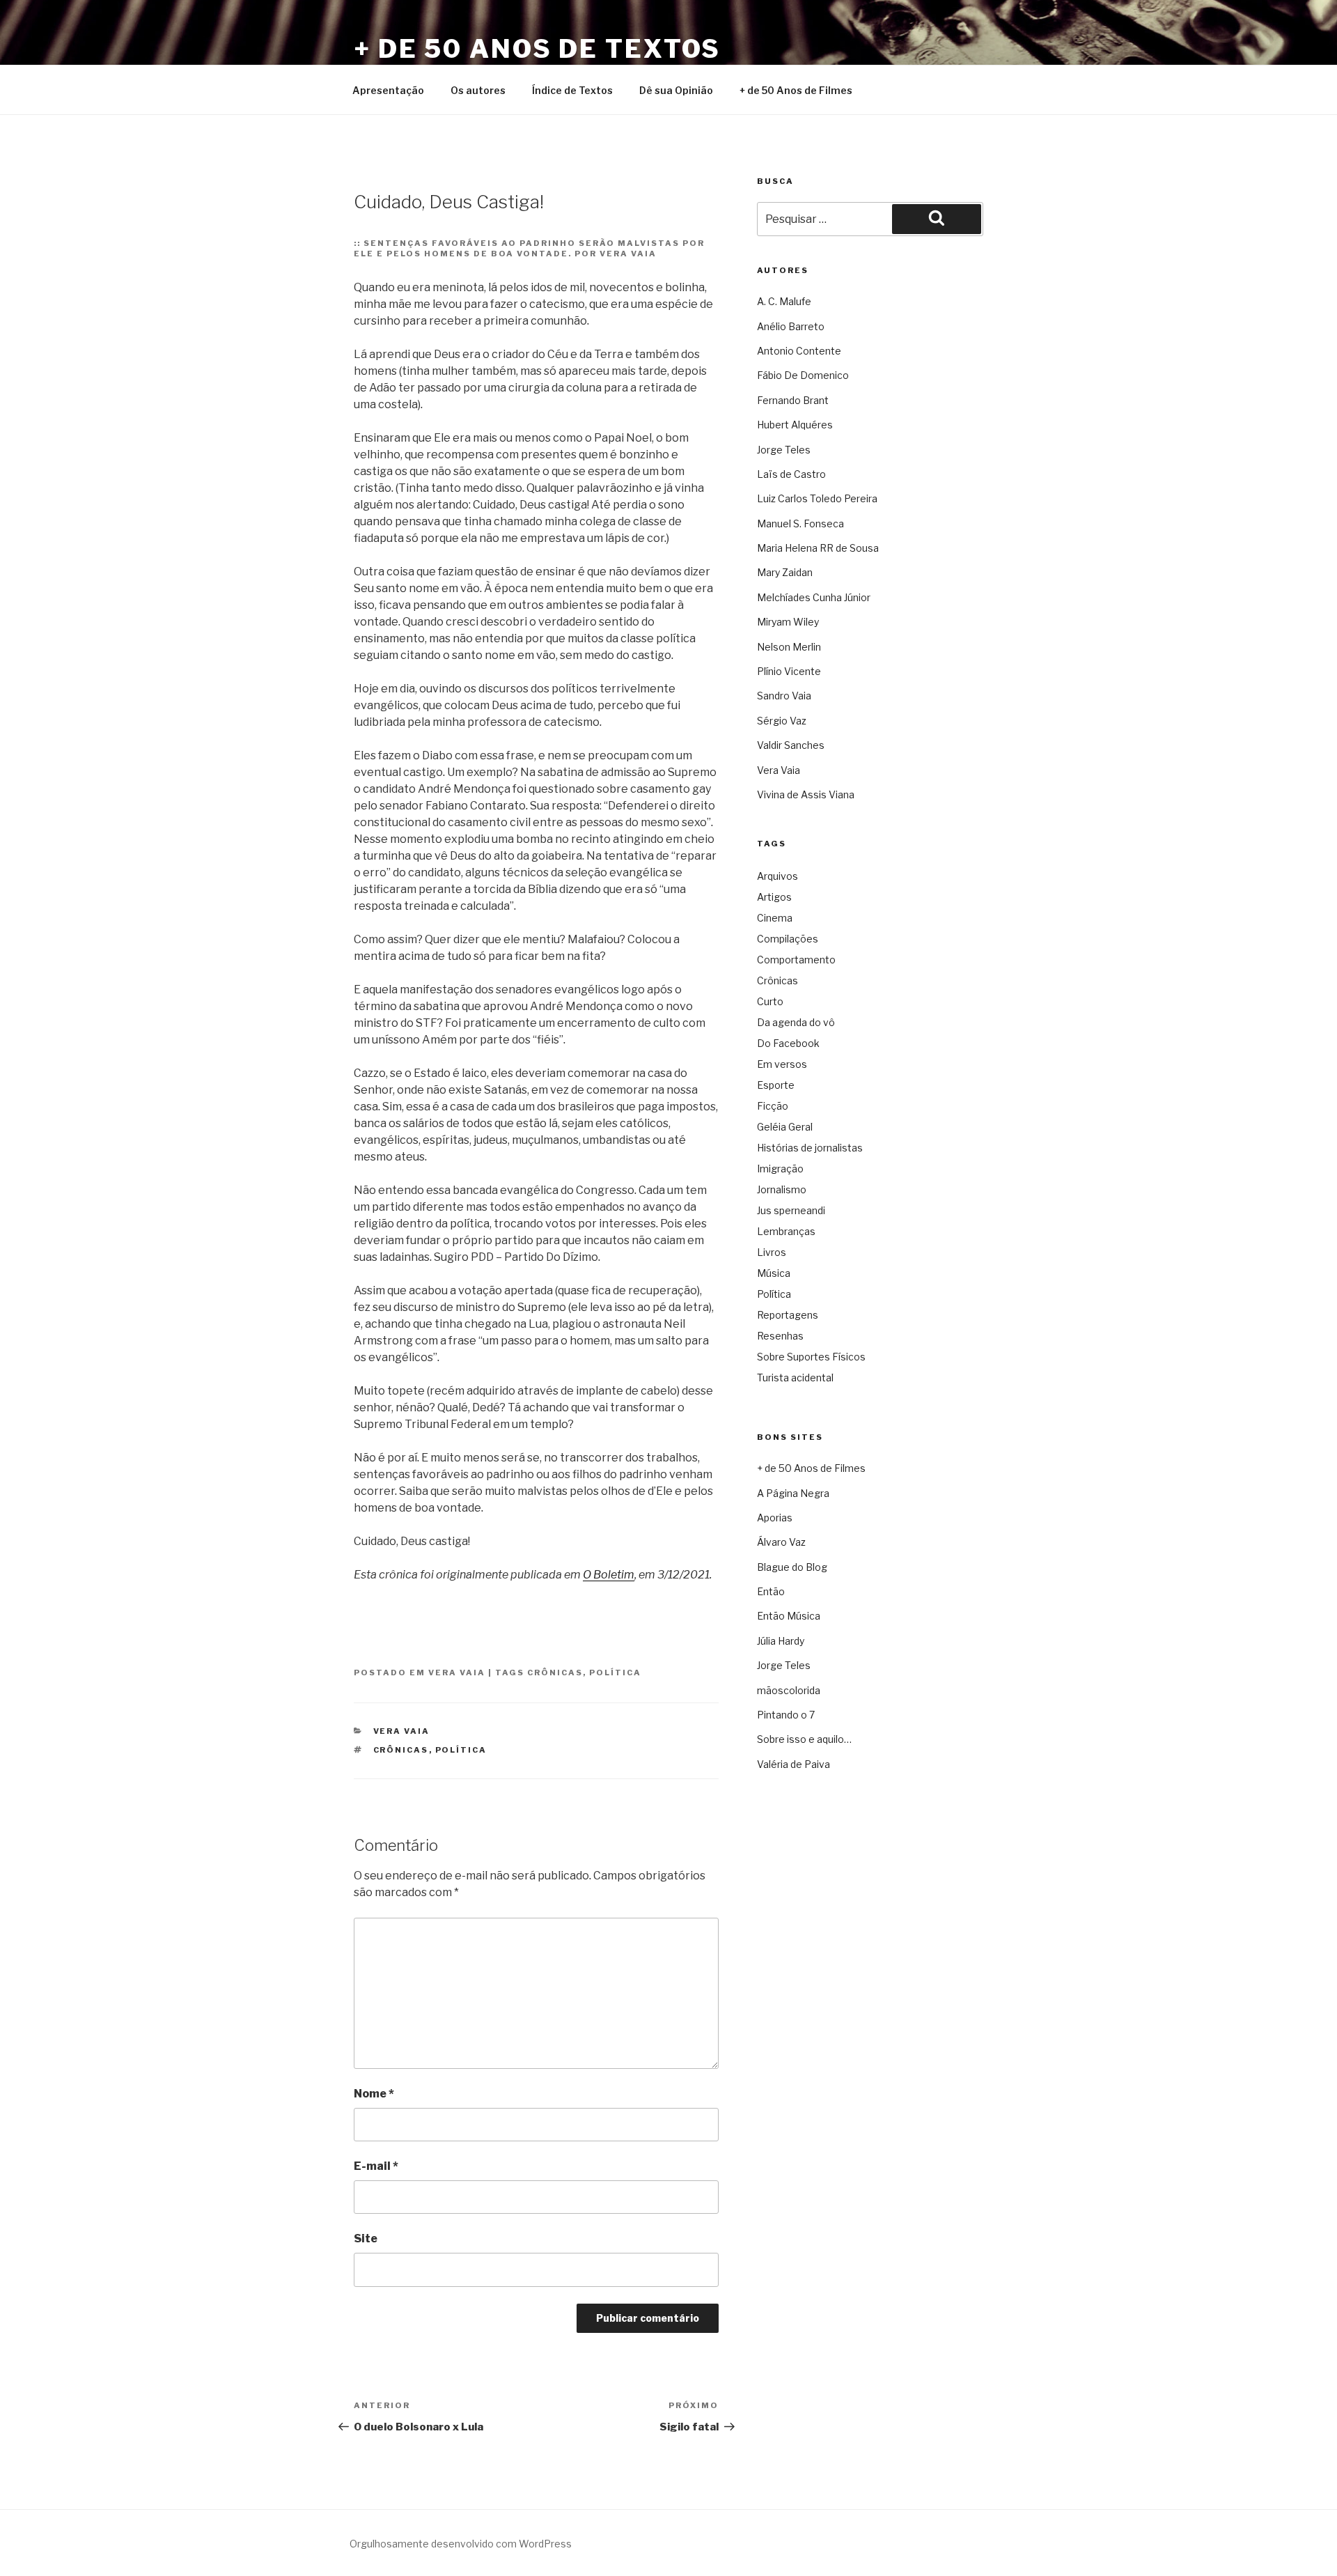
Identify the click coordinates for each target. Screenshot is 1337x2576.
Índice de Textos (572, 90)
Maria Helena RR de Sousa (818, 548)
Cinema (775, 918)
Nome (374, 2094)
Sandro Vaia (784, 696)
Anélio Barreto (791, 326)
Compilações (788, 939)
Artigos (774, 897)
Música (774, 1273)
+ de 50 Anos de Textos (537, 49)
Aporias (775, 1518)
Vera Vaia (457, 1673)
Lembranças (786, 1231)
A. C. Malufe (784, 301)
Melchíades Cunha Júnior (814, 597)
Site (366, 2239)
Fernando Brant (793, 400)
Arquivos (777, 876)
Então (771, 1591)
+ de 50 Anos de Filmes (796, 90)
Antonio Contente (799, 351)
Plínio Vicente (789, 671)
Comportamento (796, 960)
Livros (772, 1252)
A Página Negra (793, 1493)
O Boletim (609, 1575)
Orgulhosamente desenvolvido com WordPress (461, 2544)
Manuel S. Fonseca (800, 523)
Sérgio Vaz (782, 721)
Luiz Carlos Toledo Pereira (817, 498)
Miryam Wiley (788, 622)
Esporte (776, 1085)
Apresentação (388, 90)
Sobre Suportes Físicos (811, 1357)
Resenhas (780, 1336)
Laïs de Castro (791, 474)
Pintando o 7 (786, 1715)
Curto (770, 1001)
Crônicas (555, 1673)
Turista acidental (795, 1378)
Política (615, 1673)
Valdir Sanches (791, 745)
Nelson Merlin (789, 647)
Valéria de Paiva (793, 1764)
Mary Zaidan (785, 572)
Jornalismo (782, 1189)
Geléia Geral (785, 1127)
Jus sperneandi (791, 1210)
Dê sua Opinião (676, 90)
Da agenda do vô (796, 1022)
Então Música (789, 1616)
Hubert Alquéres (795, 425)
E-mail (376, 2166)
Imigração (780, 1169)
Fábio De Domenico (803, 375)
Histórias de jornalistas (810, 1148)
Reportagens (788, 1315)
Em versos (782, 1064)
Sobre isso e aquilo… (804, 1739)
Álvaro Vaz (781, 1542)
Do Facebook (788, 1043)
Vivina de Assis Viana (806, 794)
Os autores (478, 90)
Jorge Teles (784, 450)
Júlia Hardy (781, 1641)
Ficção (773, 1106)
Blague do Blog (792, 1567)
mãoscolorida (789, 1690)
